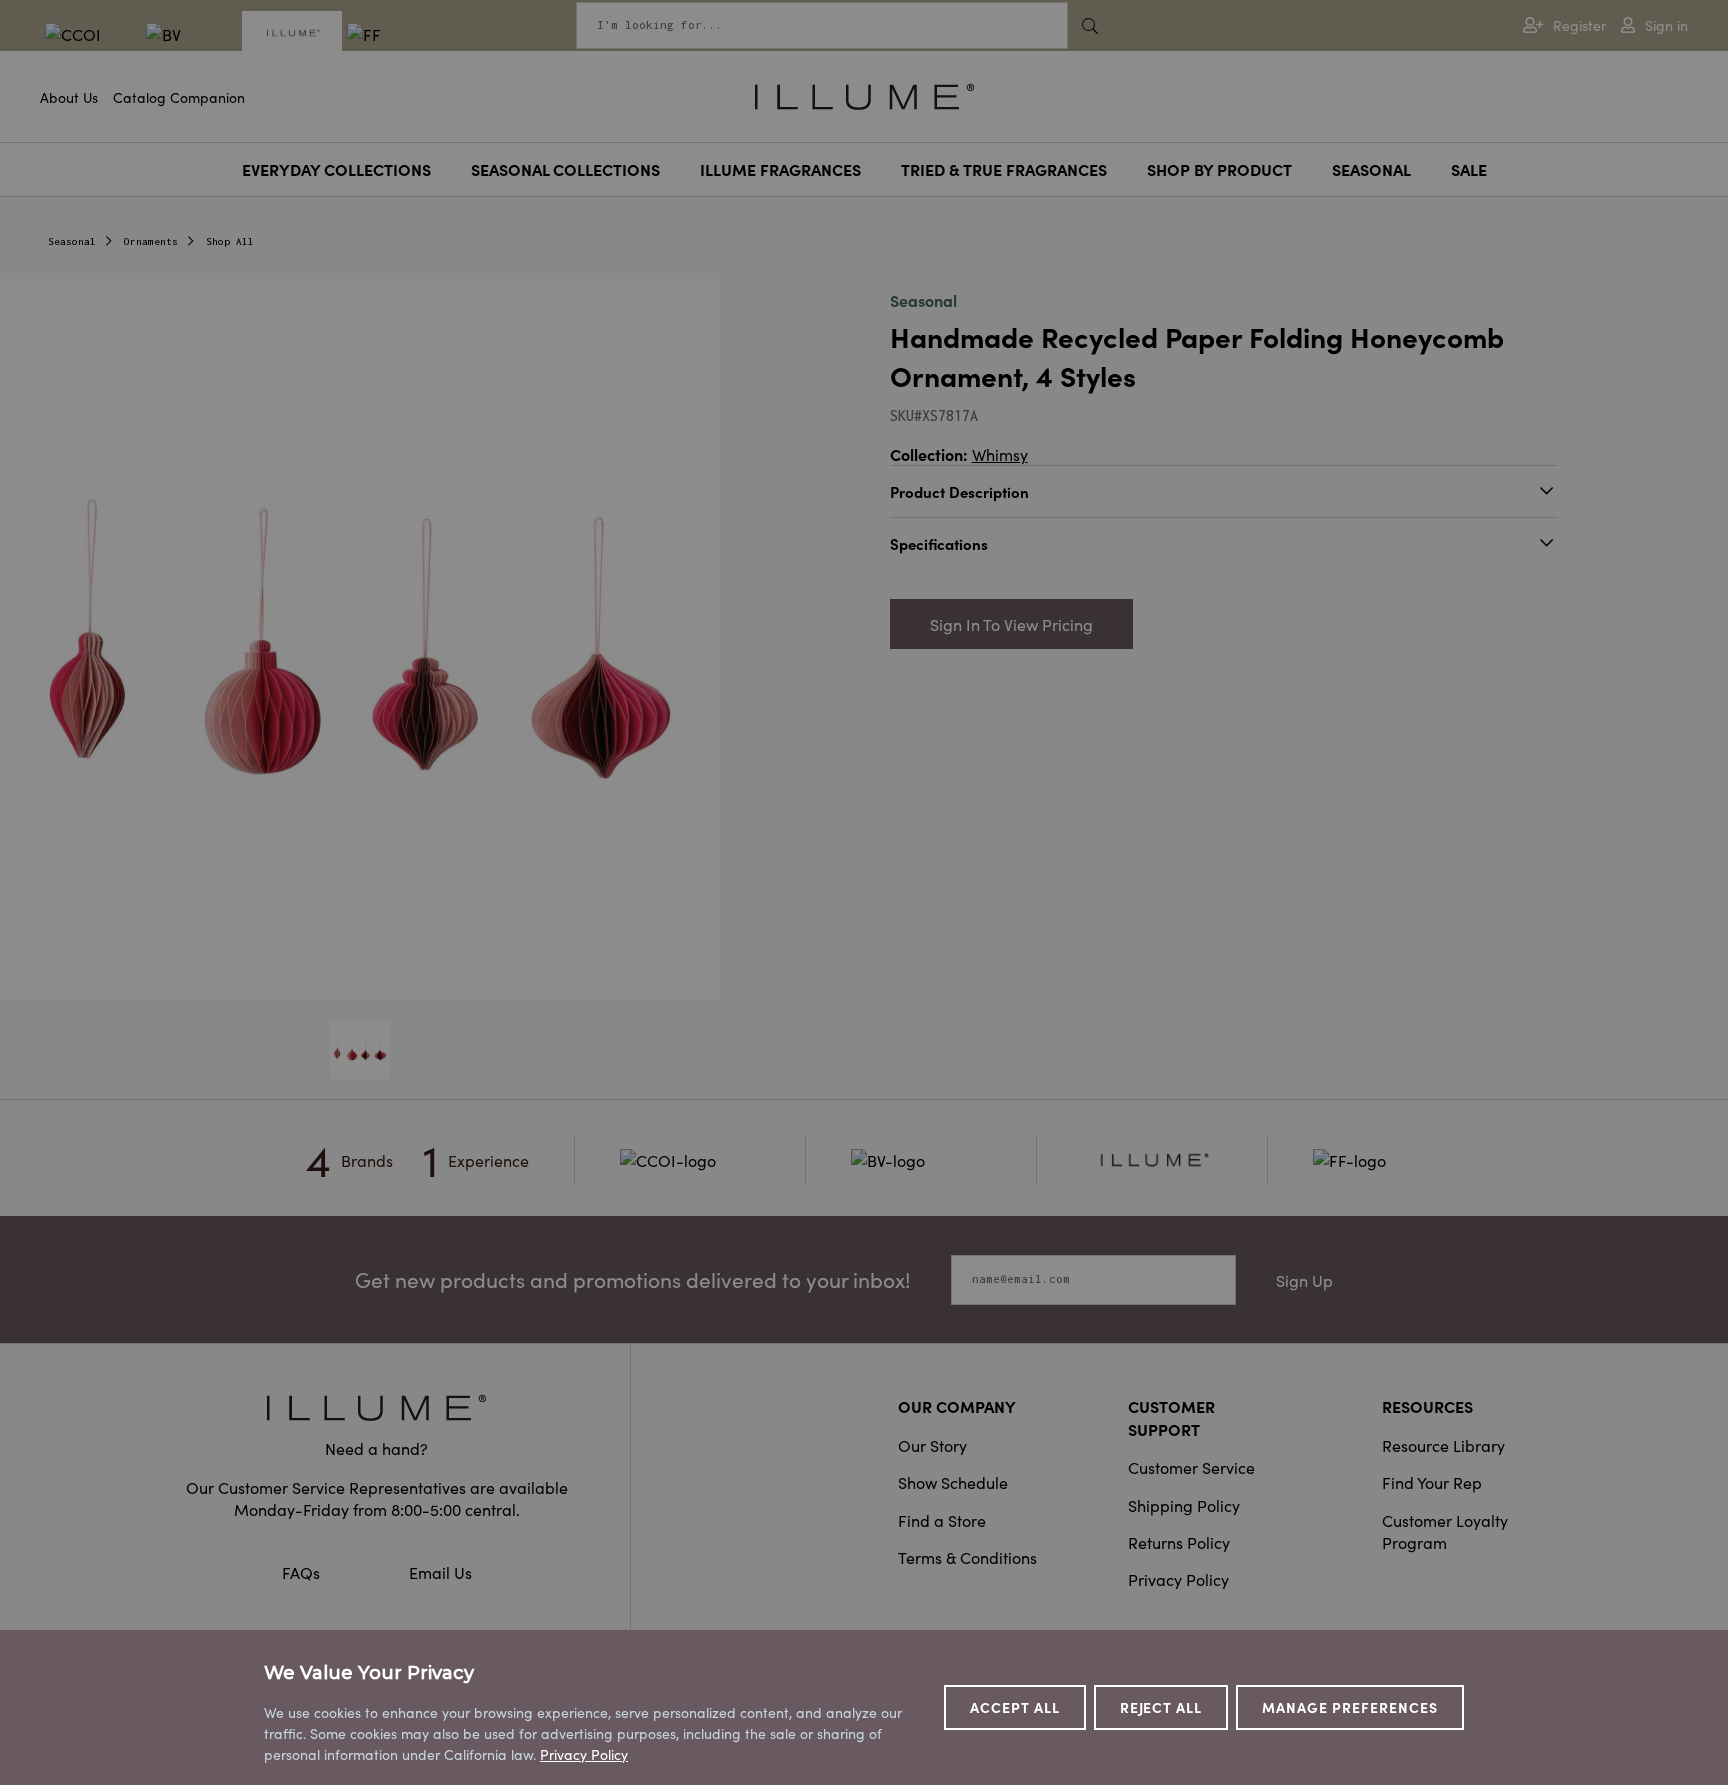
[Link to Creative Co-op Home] (377, 1407)
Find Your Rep (1432, 1482)
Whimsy (1000, 454)
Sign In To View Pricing (1011, 624)
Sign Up (1304, 1280)
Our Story (932, 1445)
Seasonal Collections (565, 169)
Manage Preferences (1350, 1707)
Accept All (1015, 1707)
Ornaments (151, 241)
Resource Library (1443, 1445)
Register (1579, 25)
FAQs (303, 1572)
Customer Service (1191, 1467)
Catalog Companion (179, 97)
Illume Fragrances (780, 169)
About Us (69, 97)
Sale (1469, 169)
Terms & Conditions (967, 1557)
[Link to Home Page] (864, 94)
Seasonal (1371, 169)
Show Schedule (953, 1482)
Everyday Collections (336, 169)
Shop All (230, 241)
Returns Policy (1179, 1542)
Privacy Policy (1178, 1579)
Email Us (440, 1572)
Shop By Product (1219, 169)
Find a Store (942, 1520)
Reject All (1161, 1707)
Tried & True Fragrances (1004, 169)
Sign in (1666, 25)
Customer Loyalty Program (1445, 1531)
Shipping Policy (1184, 1505)
